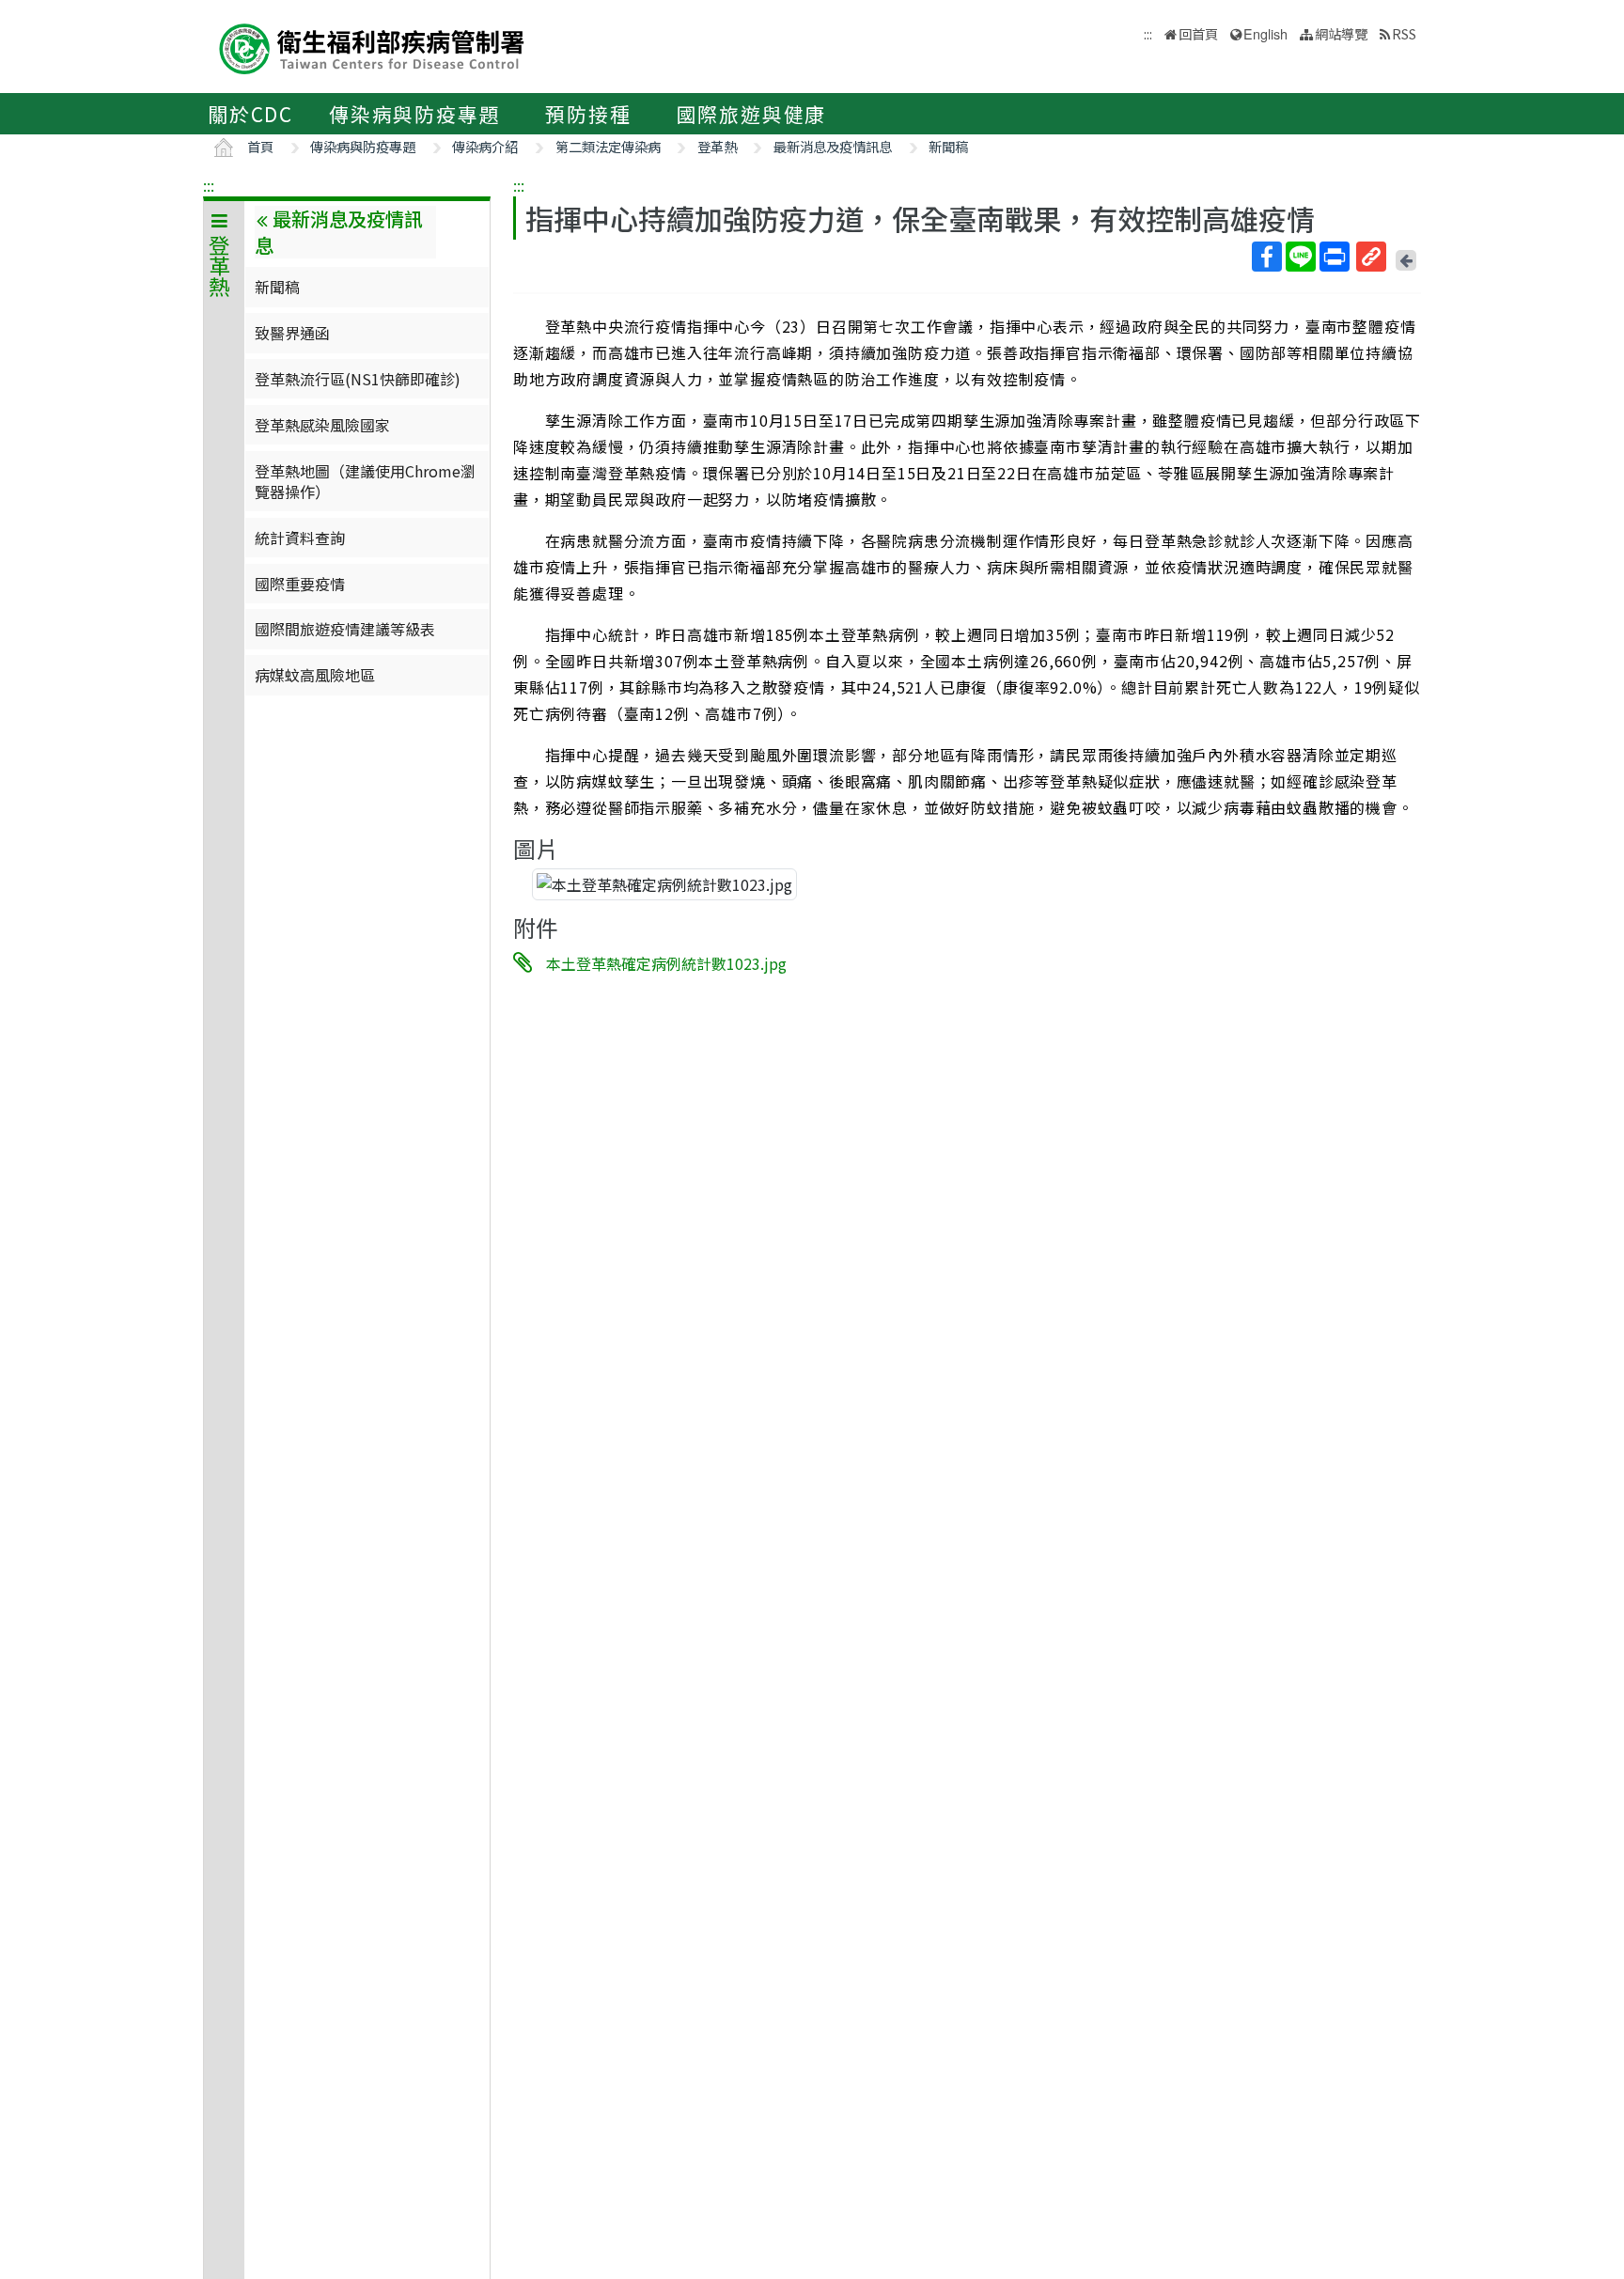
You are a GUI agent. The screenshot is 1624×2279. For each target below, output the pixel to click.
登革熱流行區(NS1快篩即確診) (358, 379)
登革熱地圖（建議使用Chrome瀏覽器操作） (365, 481)
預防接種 (588, 114)
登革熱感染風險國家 (322, 425)
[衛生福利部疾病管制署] (372, 47)
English (1265, 33)
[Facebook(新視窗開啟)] (1267, 257)
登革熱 (717, 146)
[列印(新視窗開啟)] (1335, 257)
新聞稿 (948, 146)
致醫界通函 (292, 333)
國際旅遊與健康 (752, 114)
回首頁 (1198, 33)
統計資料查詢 (300, 538)
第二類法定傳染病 (608, 146)
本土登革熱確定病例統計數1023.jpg (666, 963)
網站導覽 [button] (1341, 33)
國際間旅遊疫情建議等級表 (345, 629)
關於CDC (250, 114)
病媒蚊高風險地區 (315, 675)
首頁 (260, 146)
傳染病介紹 (485, 146)
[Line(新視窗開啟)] (1301, 257)
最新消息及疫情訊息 (833, 146)
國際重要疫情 (300, 584)
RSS (1404, 33)
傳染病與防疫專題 (414, 114)
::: (209, 185)
